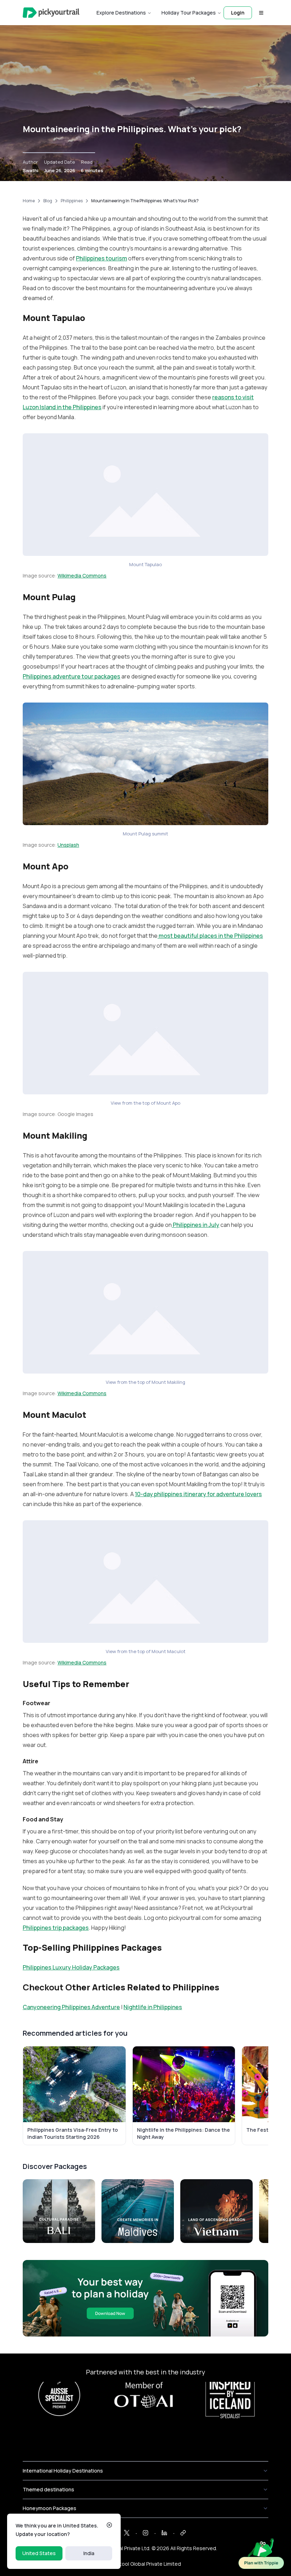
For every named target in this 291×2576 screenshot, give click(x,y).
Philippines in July (196, 1225)
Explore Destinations (121, 13)
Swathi (31, 170)
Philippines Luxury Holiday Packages (71, 1967)
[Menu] (261, 13)
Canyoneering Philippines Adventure (71, 2007)
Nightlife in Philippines (153, 2007)
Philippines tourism (101, 258)
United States (39, 2553)
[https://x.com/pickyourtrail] (127, 2533)
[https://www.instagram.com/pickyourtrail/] (145, 2533)
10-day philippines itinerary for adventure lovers (198, 1494)
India (89, 2553)
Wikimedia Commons (82, 576)
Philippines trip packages (56, 1928)
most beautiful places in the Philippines (210, 936)
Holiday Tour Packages (189, 13)
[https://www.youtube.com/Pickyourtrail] (183, 2533)
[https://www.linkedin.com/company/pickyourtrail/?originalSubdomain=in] (164, 2533)
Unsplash (68, 845)
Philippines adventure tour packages (72, 676)
